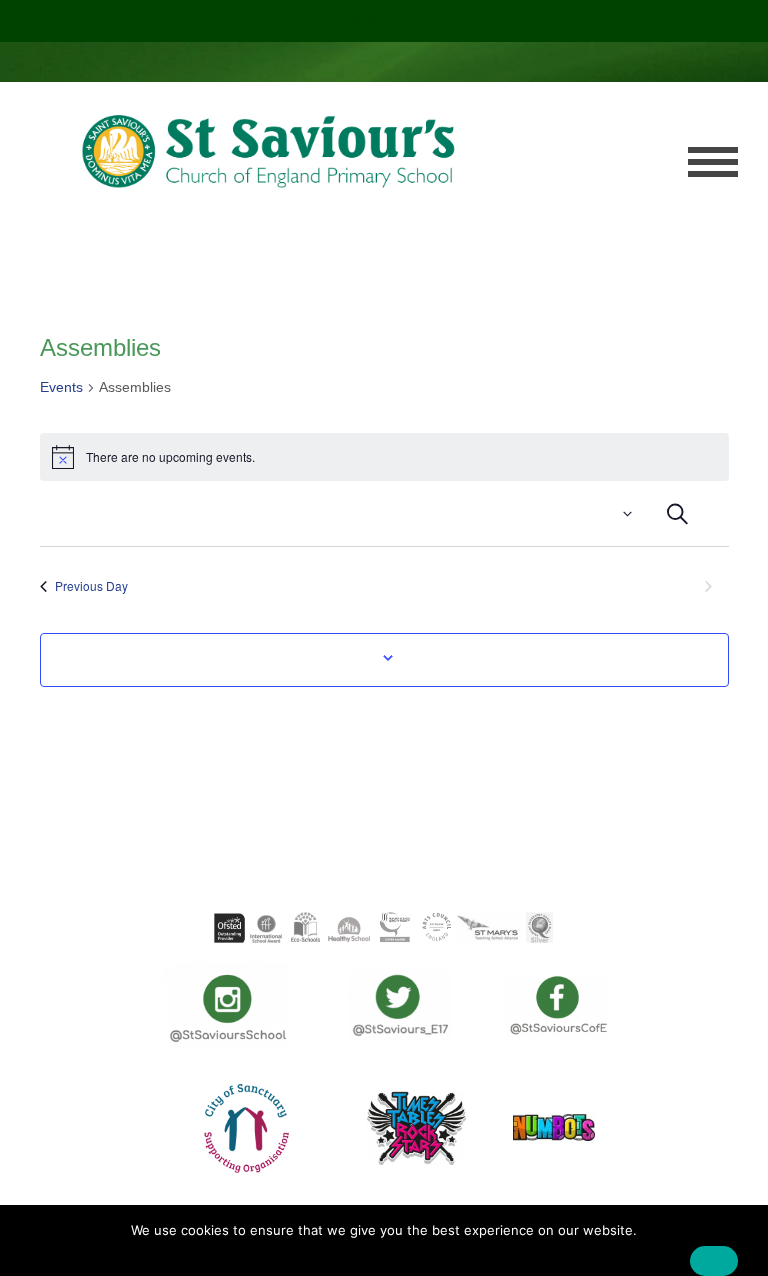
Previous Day (91, 585)
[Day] (714, 514)
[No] (743, 1246)
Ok (714, 1261)
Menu (713, 162)
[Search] (677, 514)
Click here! (382, 20)
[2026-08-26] (639, 513)
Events (61, 387)
